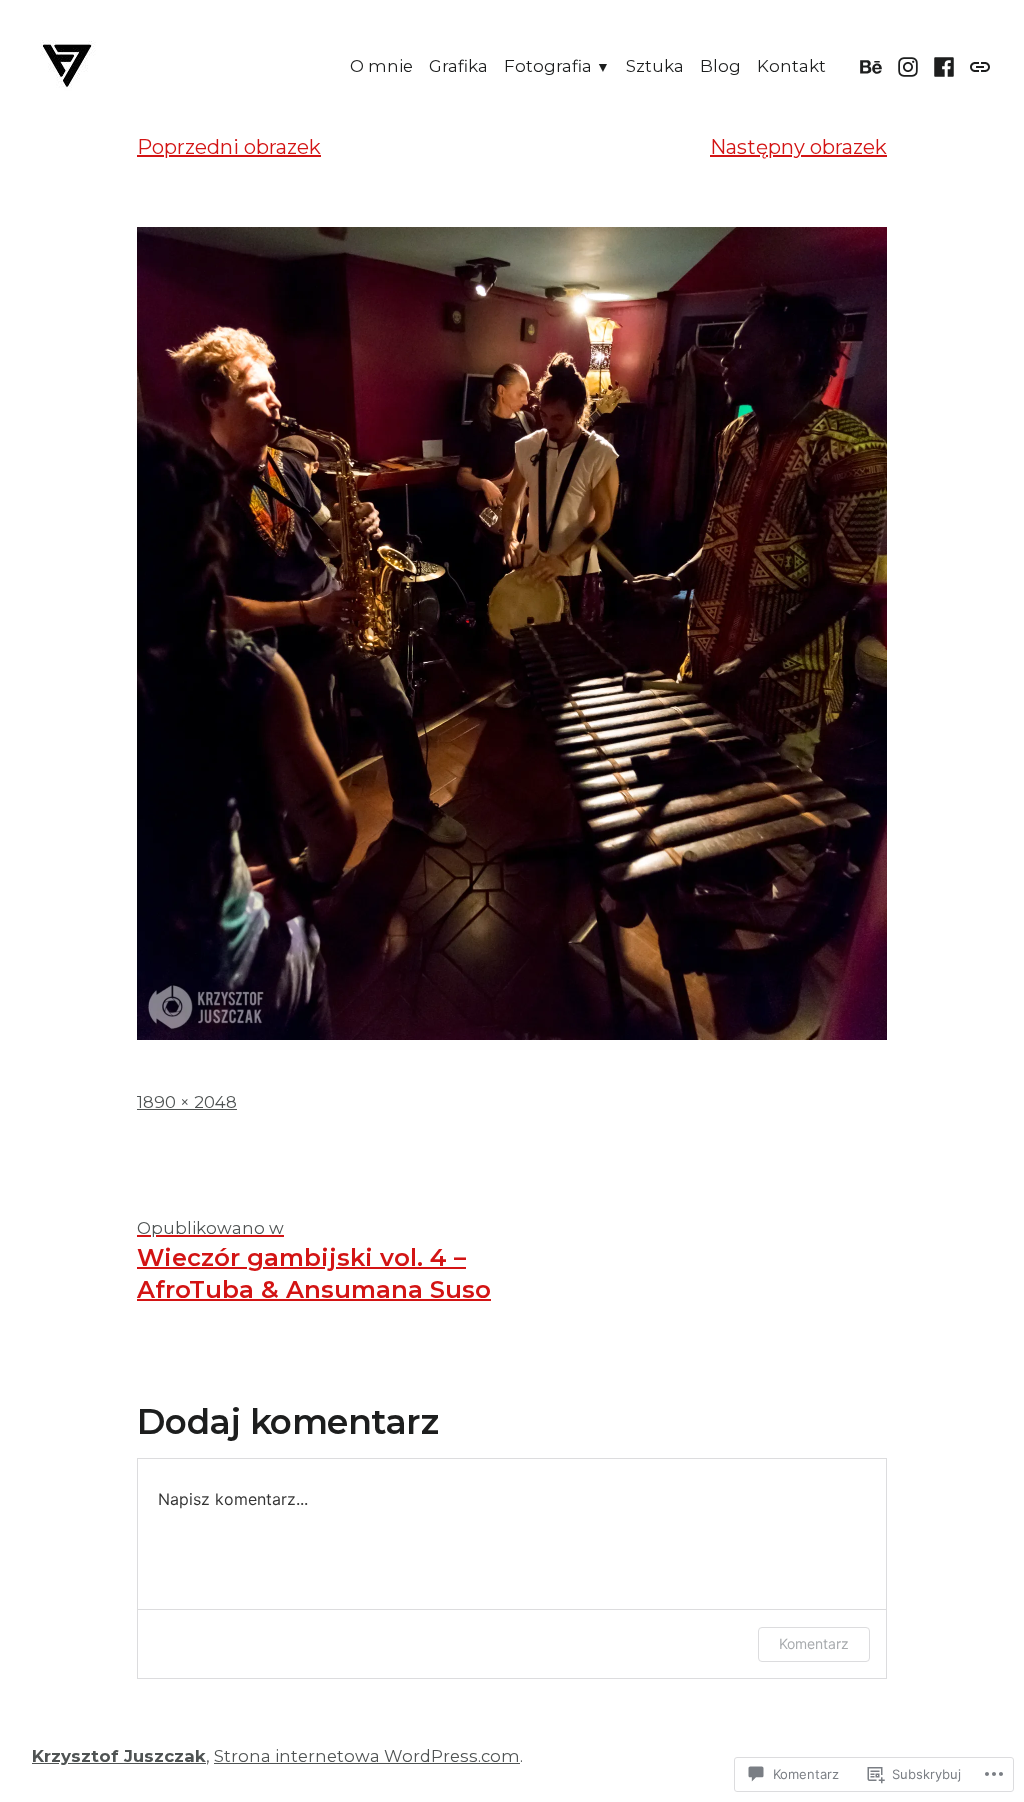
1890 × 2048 (187, 1102)
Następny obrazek (798, 147)
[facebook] (944, 66)
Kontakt (791, 66)
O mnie (381, 66)
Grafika (458, 66)
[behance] (873, 66)
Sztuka (655, 66)
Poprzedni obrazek (229, 147)
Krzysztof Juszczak (119, 1756)
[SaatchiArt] (977, 66)
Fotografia (548, 66)
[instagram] (908, 66)
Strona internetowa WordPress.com (367, 1756)
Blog (720, 66)
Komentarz (814, 1643)
